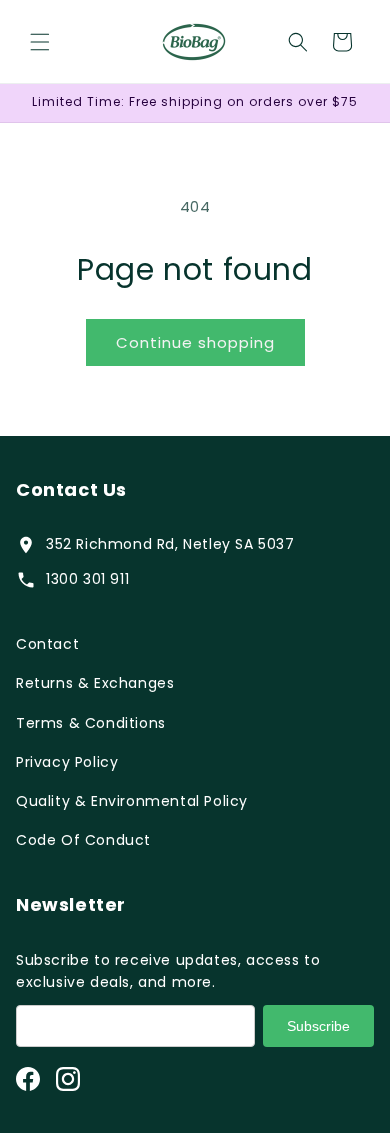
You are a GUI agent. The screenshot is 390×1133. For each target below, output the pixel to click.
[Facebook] (28, 1079)
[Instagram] (68, 1079)
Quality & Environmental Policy (132, 801)
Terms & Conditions (91, 723)
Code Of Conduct (83, 840)
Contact (47, 644)
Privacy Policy (67, 762)
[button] (40, 42)
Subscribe (318, 1026)
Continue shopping (195, 342)
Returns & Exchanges (95, 683)
